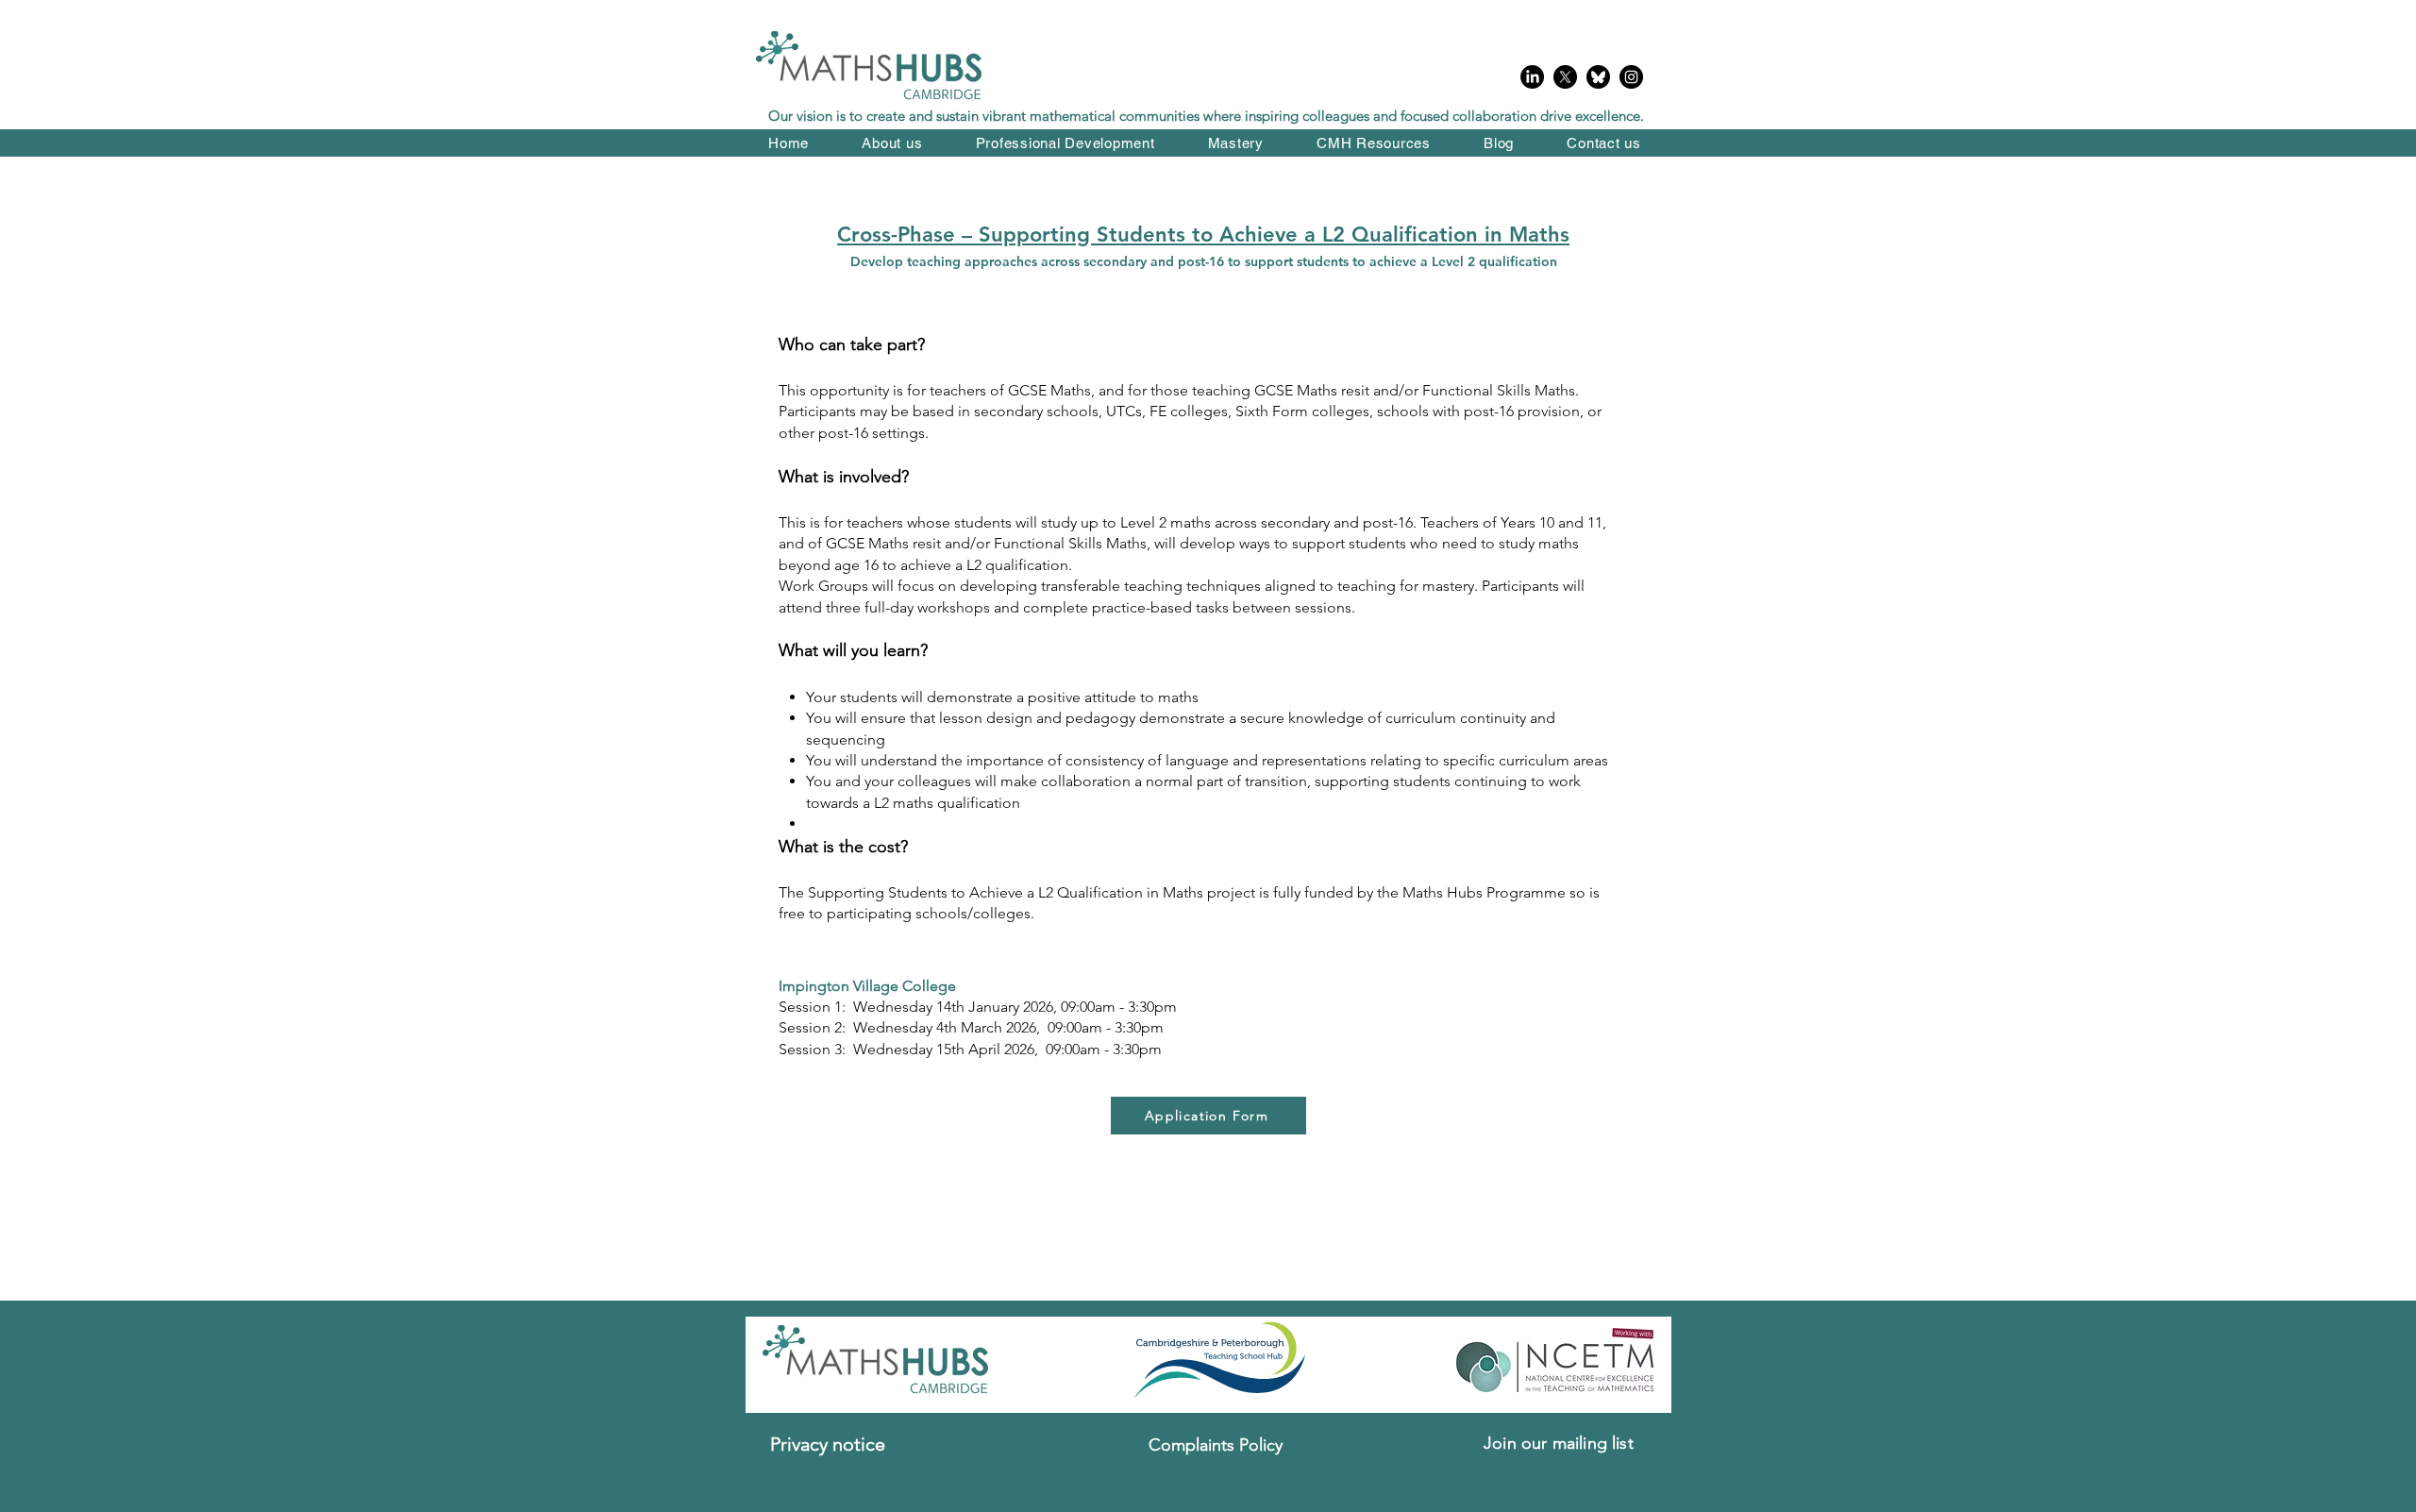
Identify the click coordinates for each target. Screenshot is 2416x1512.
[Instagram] (1631, 77)
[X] (1565, 77)
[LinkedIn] (1532, 77)
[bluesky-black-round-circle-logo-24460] (1598, 77)
